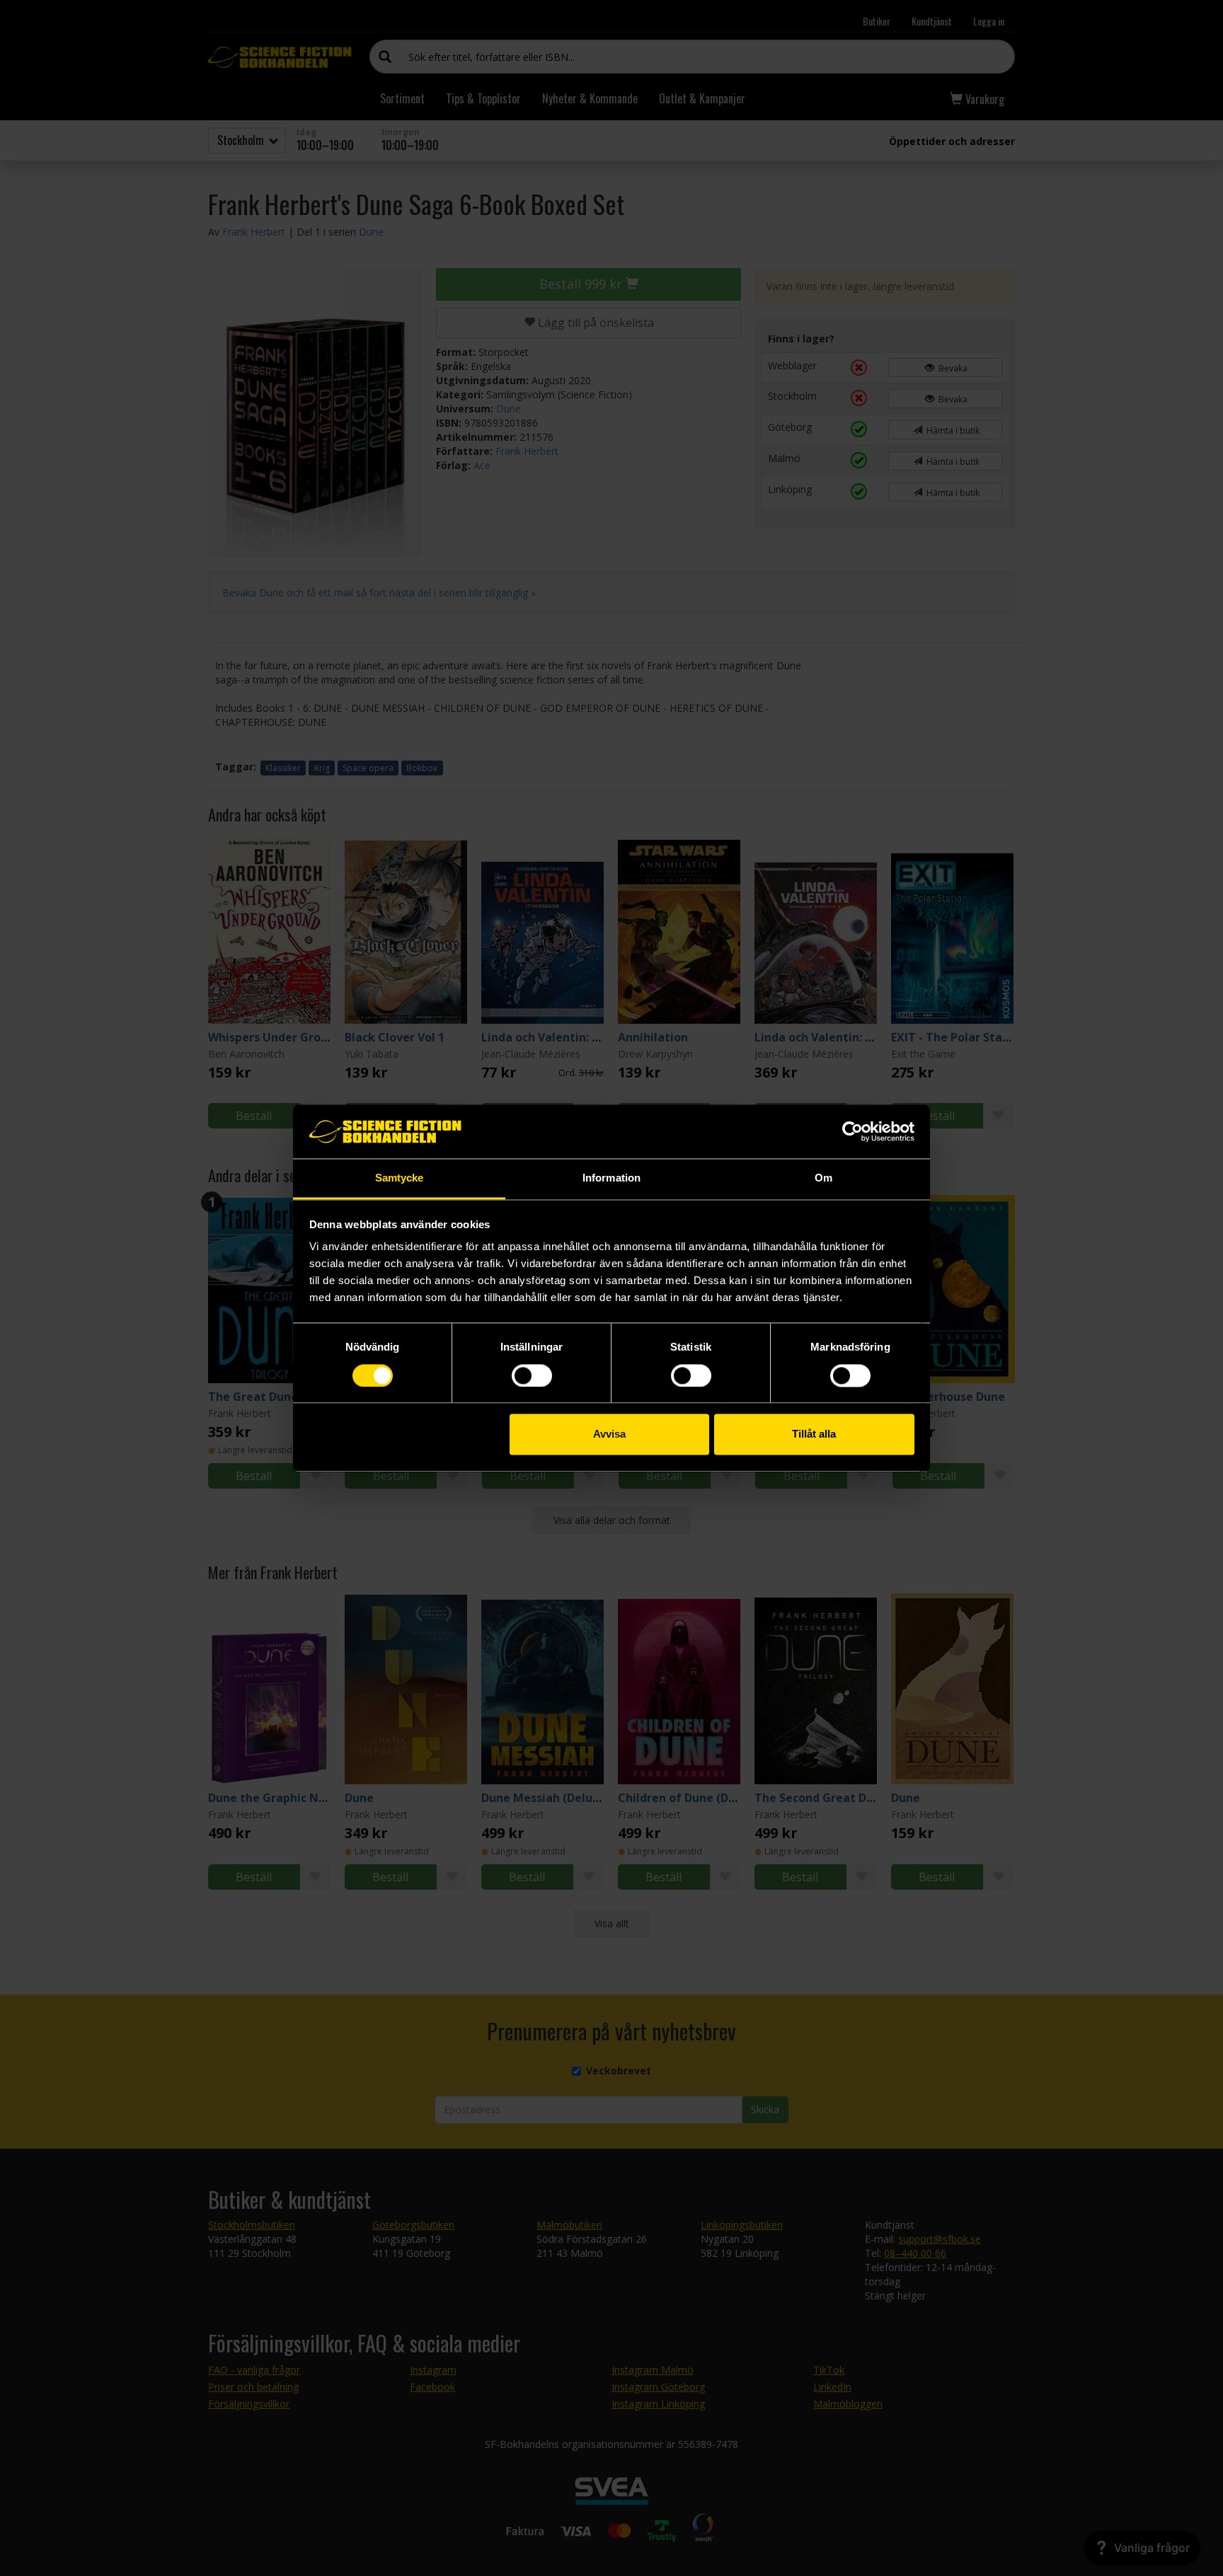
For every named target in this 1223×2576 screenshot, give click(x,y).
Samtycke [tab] (400, 1178)
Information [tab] (611, 1178)
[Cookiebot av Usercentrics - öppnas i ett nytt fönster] (852, 1131)
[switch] (532, 1375)
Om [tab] (823, 1178)
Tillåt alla (814, 1434)
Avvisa (609, 1434)
